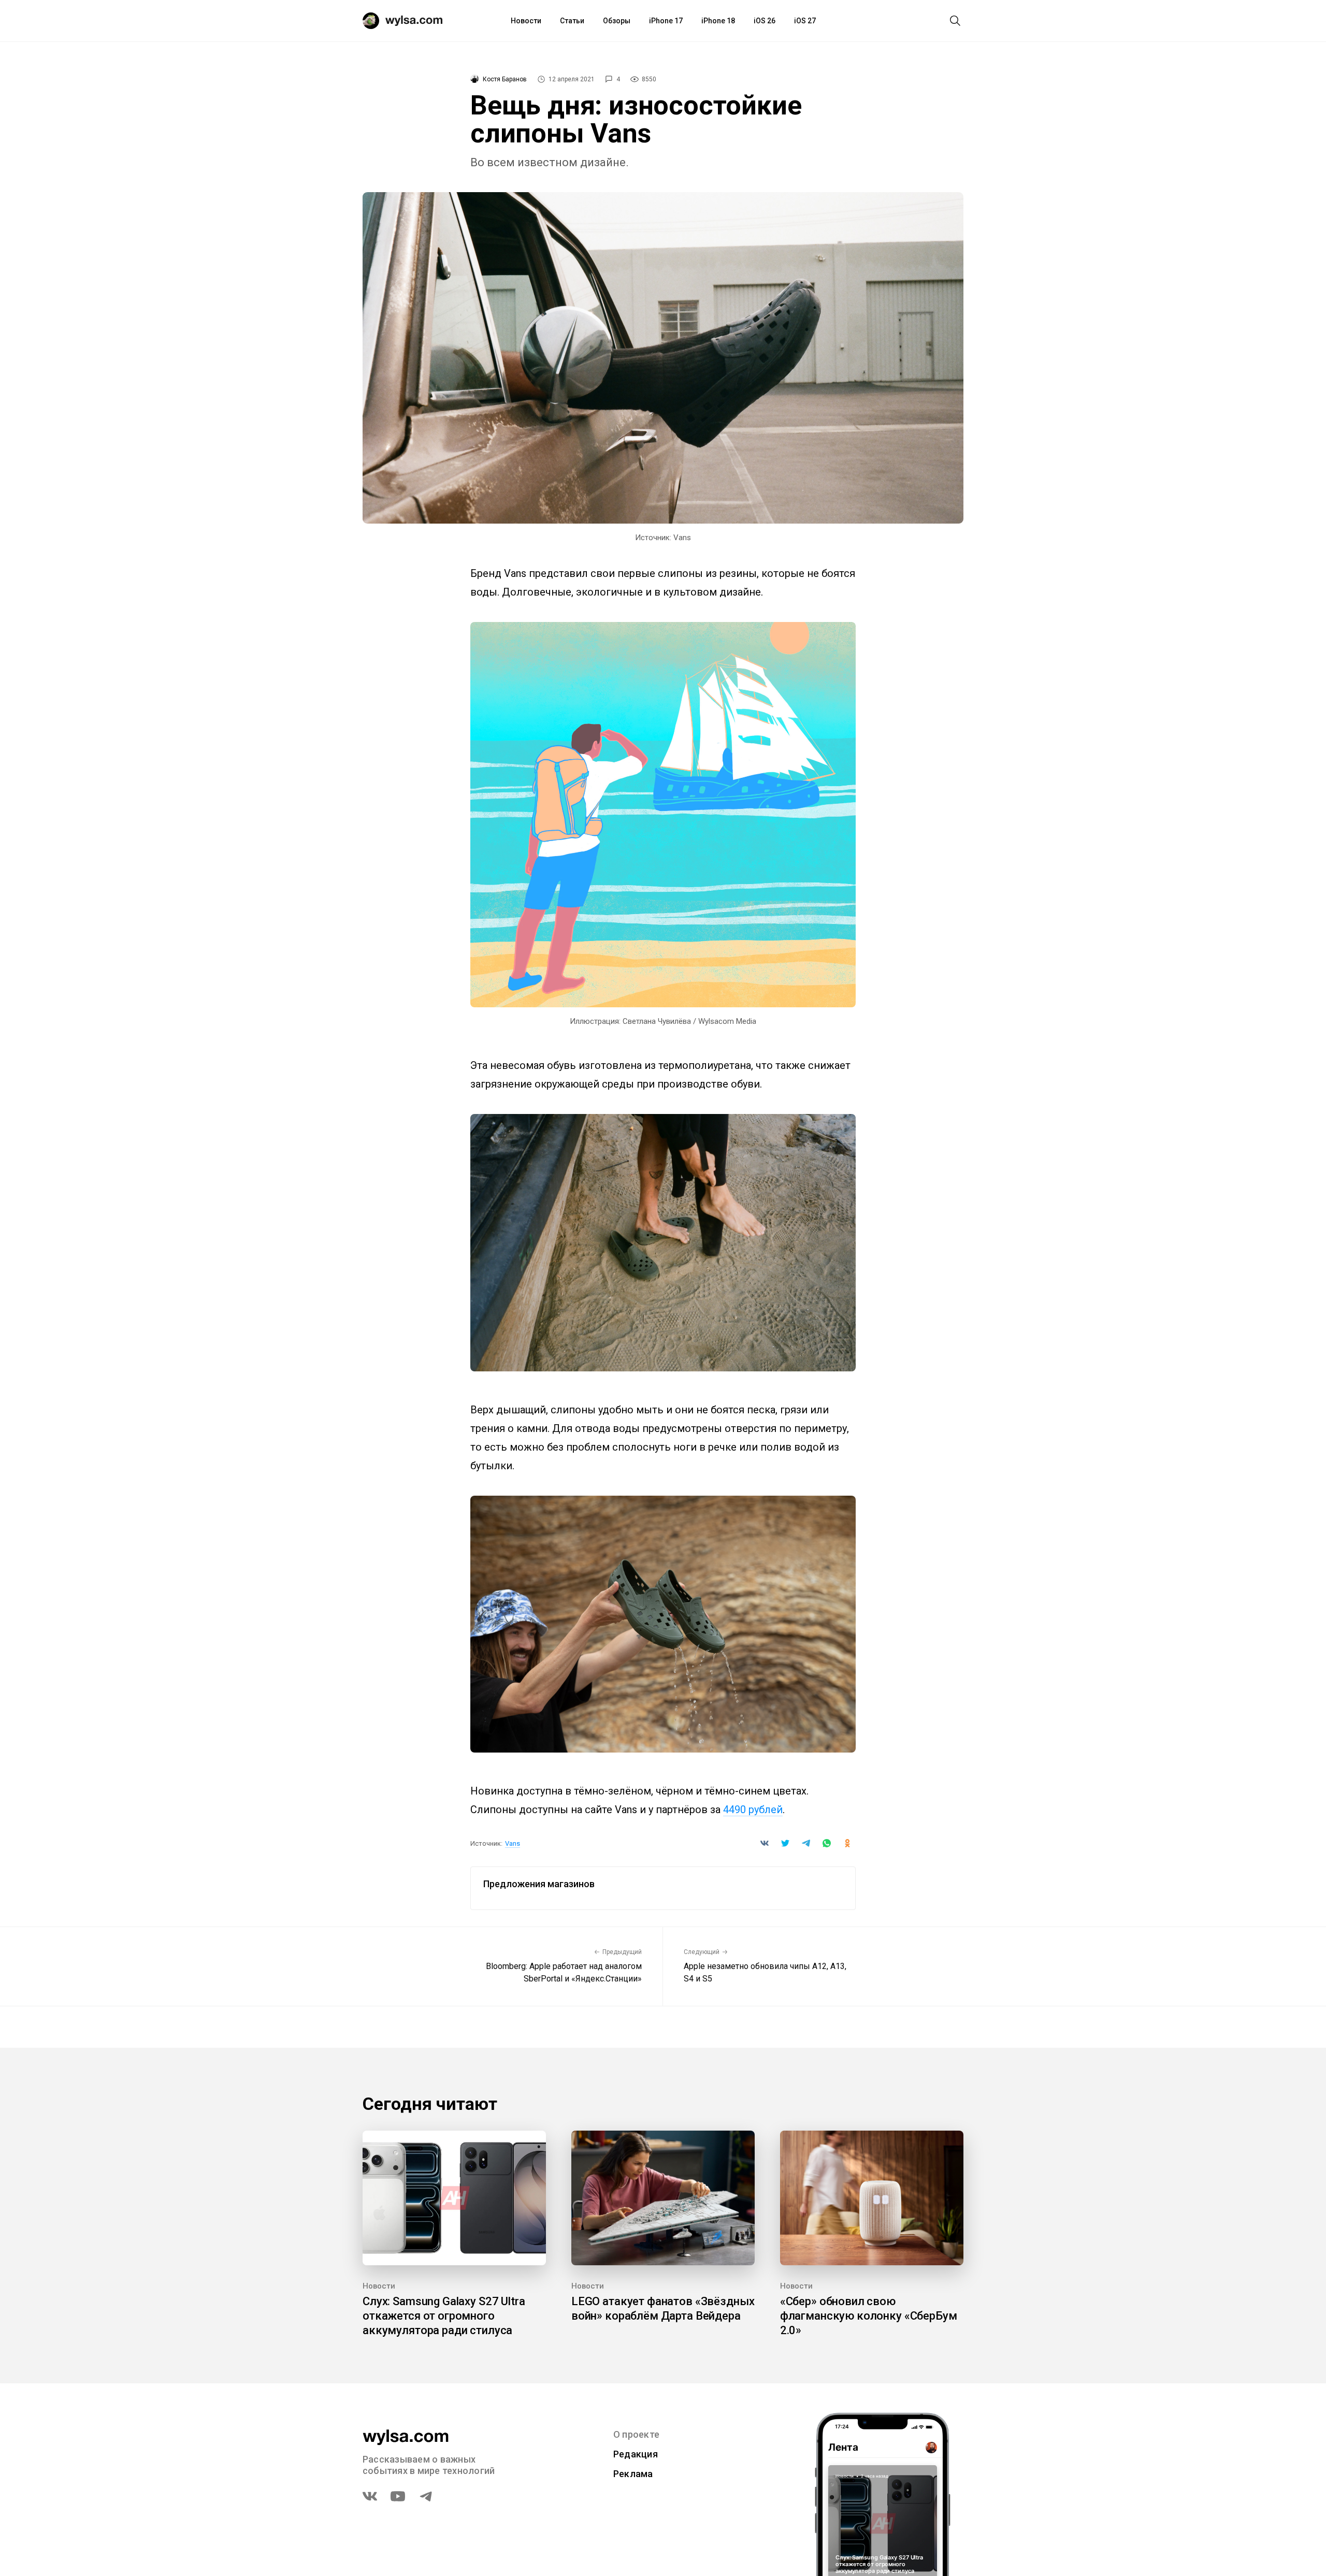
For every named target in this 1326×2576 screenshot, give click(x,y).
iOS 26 (765, 21)
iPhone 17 (666, 21)
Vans (513, 1843)
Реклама (633, 2474)
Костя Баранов (505, 79)
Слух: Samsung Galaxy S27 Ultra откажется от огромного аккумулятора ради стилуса (444, 2316)
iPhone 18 (718, 21)
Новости (526, 21)
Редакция (636, 2454)
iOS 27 (805, 21)
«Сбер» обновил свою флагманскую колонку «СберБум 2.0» (869, 2316)
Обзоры (617, 21)
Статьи (572, 21)
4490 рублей (753, 1810)
